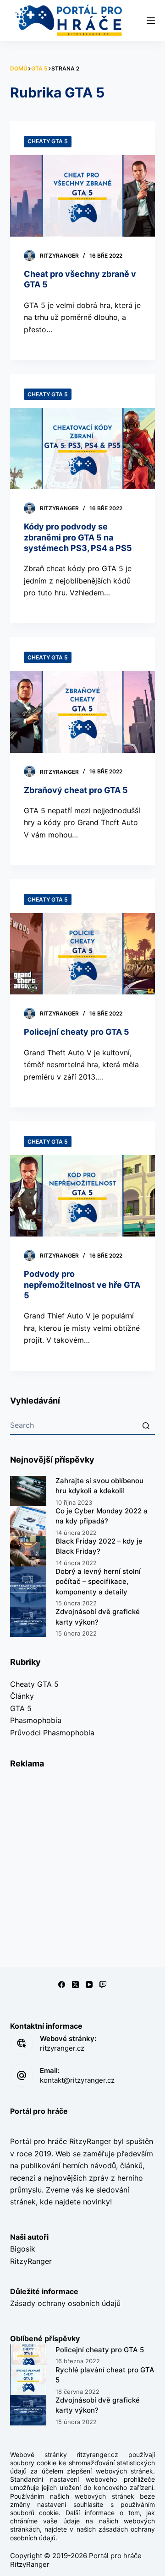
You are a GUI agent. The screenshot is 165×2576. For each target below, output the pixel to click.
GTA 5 (39, 68)
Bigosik (23, 2249)
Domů (19, 68)
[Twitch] (103, 1985)
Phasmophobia (36, 1720)
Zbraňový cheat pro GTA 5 (76, 790)
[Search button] (146, 1426)
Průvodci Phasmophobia (52, 1733)
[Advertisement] (82, 1862)
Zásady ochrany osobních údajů (65, 2303)
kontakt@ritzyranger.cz (77, 2080)
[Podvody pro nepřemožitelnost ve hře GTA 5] (83, 1196)
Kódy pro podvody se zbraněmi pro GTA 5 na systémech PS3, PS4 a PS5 (78, 537)
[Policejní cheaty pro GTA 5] (83, 954)
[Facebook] (62, 1985)
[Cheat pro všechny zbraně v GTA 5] (83, 196)
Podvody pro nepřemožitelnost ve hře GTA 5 (82, 1285)
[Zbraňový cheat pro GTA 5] (83, 712)
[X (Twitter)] (75, 1985)
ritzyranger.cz (62, 2048)
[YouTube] (89, 1985)
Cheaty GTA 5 (48, 141)
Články (22, 1696)
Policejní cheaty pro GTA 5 (77, 1032)
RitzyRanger (31, 2261)
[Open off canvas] (151, 21)
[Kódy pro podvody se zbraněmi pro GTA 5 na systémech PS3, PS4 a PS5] (83, 448)
